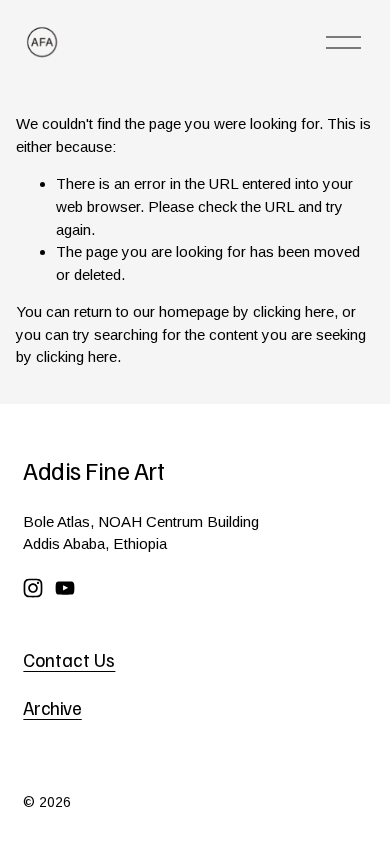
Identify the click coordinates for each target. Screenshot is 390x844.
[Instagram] (33, 588)
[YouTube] (65, 588)
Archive (52, 707)
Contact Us (69, 659)
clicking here (293, 311)
